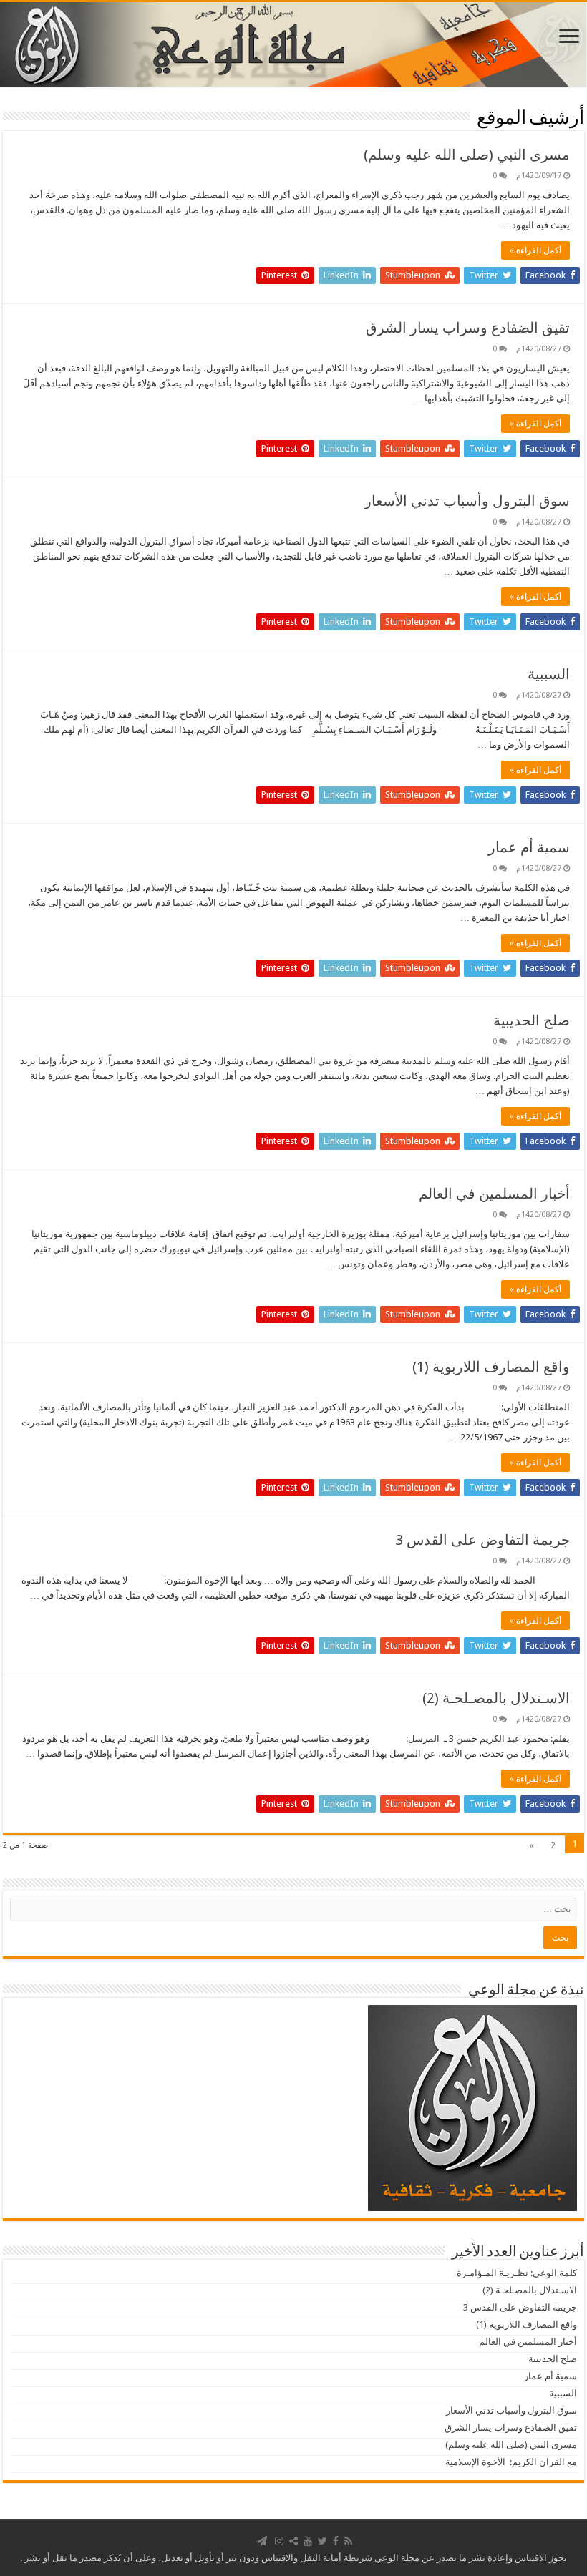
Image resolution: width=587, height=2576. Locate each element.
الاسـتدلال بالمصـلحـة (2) (496, 1698)
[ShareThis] (293, 2541)
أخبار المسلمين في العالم (494, 1194)
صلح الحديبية (532, 1020)
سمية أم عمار (529, 847)
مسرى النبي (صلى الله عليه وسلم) (467, 155)
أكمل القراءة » (535, 250)
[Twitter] (322, 2541)
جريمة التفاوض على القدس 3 (482, 1540)
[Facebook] (336, 2541)
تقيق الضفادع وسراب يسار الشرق (468, 328)
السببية (549, 674)
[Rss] (348, 2541)
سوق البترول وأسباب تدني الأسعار (467, 501)
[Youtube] (308, 2541)
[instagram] (279, 2541)
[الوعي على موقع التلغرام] (262, 2541)
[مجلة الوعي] (293, 44)
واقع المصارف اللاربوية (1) (491, 1367)
